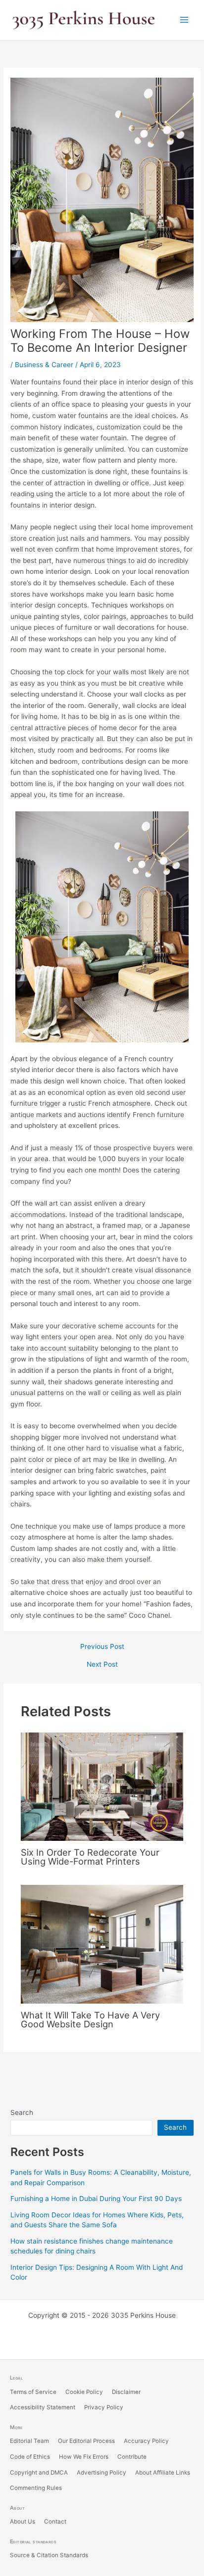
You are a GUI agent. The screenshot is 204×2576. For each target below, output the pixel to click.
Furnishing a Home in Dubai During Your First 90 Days (96, 2199)
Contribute (132, 2457)
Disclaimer (126, 2392)
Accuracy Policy (146, 2441)
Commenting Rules (36, 2488)
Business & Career (44, 365)
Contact (55, 2522)
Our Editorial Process (86, 2441)
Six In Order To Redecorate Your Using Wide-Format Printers (90, 1857)
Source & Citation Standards (49, 2555)
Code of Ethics (30, 2457)
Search (22, 2112)
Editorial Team (29, 2441)
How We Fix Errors (84, 2457)
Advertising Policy (102, 2473)
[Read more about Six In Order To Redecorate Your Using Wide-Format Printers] (102, 1786)
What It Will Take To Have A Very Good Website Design (90, 2019)
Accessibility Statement (43, 2407)
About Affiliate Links (163, 2473)
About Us (23, 2522)
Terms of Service (33, 2392)
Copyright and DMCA (39, 2473)
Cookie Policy (84, 2392)
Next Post (102, 1665)
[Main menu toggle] (184, 20)
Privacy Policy (104, 2407)
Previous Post (102, 1647)
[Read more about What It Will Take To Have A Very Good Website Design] (102, 1944)
